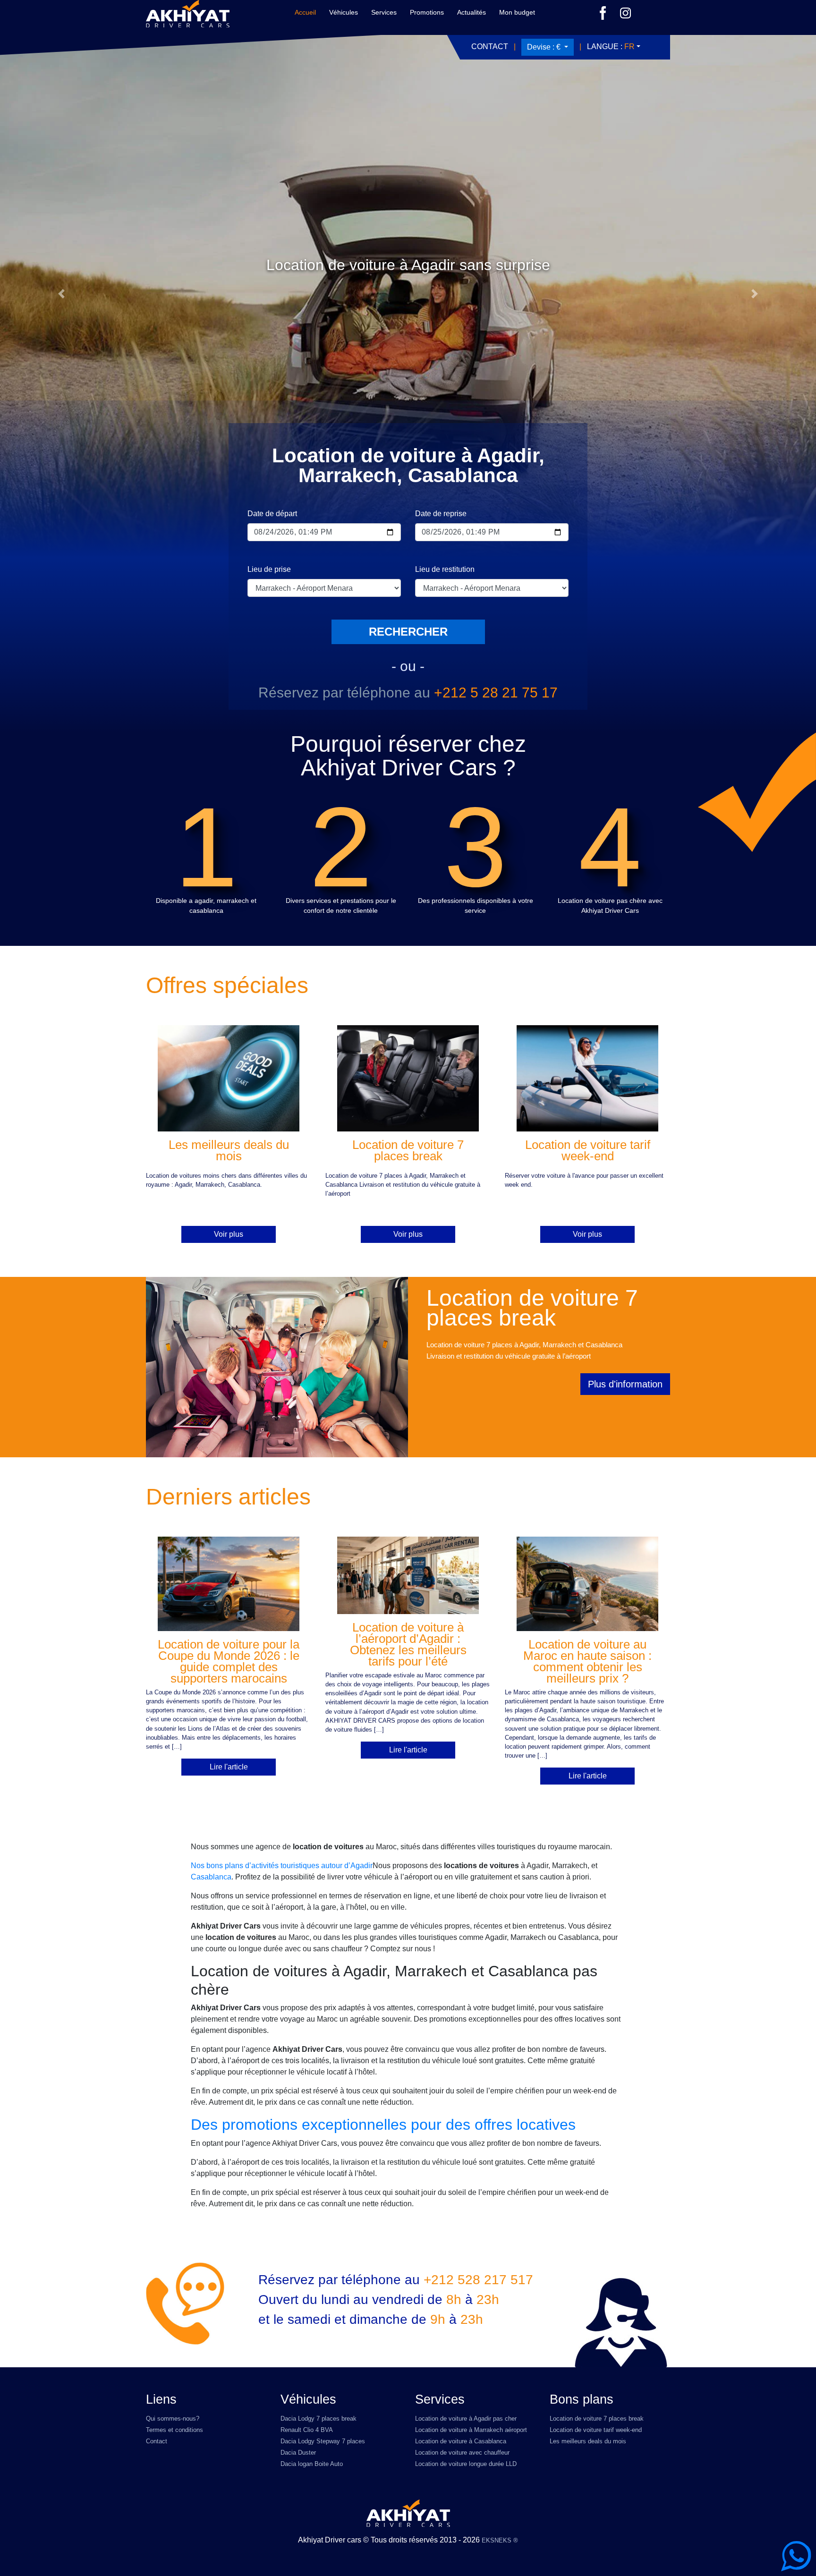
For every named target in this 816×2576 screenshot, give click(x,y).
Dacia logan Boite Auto (312, 2464)
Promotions (427, 12)
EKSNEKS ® (500, 2540)
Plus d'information (625, 1384)
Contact (490, 47)
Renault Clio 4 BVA (307, 2430)
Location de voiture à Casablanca (461, 2441)
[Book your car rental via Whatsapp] (796, 2556)
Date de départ (272, 514)
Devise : (544, 47)
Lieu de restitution (445, 569)
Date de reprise (441, 514)
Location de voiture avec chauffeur (462, 2453)
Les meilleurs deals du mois (588, 2441)
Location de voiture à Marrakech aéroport (471, 2430)
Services (384, 12)
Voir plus (229, 1234)
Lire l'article (229, 1767)
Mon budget (517, 12)
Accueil (305, 12)
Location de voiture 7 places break (597, 2419)
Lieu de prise (269, 569)
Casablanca (211, 1877)
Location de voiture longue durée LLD (466, 2464)
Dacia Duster (298, 2453)
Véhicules (344, 12)
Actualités (472, 12)
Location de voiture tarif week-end (596, 2430)
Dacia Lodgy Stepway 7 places (323, 2441)
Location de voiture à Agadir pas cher (466, 2419)
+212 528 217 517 (478, 2280)
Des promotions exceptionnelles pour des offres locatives (383, 2125)
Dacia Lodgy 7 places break (319, 2419)
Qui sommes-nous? (173, 2419)
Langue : (611, 47)
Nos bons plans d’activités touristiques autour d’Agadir (282, 1866)
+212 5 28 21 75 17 (496, 693)
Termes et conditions (174, 2430)
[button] (61, 294)
